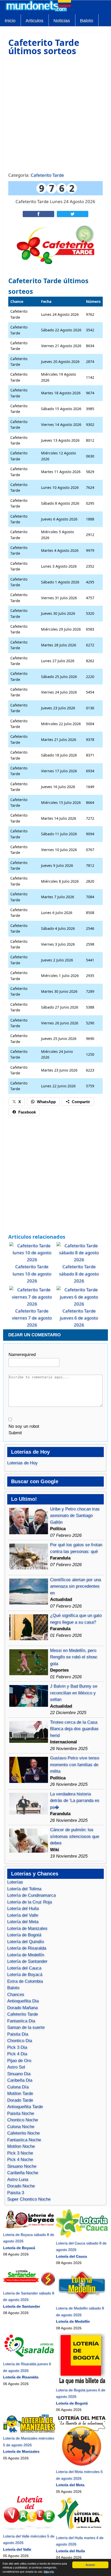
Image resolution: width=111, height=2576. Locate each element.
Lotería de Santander (27, 1961)
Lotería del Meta (23, 1922)
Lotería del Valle (23, 1915)
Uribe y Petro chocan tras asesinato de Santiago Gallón (75, 1516)
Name (22, 1355)
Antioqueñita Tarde (25, 2107)
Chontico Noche (23, 2120)
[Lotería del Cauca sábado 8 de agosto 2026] (82, 2236)
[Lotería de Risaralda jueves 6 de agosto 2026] (29, 2357)
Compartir (81, 1102)
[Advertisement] (55, 113)
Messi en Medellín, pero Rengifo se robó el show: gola (74, 1657)
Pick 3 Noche (20, 2153)
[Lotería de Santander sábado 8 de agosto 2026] (29, 2286)
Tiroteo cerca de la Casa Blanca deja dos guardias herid (74, 1729)
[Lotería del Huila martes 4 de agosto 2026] (82, 2531)
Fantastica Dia (21, 2021)
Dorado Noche (21, 2186)
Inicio (10, 21)
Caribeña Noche (23, 2173)
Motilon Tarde (20, 2093)
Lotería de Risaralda (27, 1948)
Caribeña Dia (20, 2080)
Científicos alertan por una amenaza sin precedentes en (76, 1586)
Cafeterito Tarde (47, 175)
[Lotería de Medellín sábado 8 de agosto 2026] (82, 2302)
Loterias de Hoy (22, 1463)
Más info (49, 2571)
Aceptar (90, 2565)
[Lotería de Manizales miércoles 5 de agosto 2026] (29, 2432)
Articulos (34, 21)
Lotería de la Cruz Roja (30, 1902)
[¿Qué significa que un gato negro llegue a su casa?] (29, 1639)
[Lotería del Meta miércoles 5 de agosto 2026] (82, 2465)
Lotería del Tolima (24, 1889)
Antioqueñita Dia (23, 2001)
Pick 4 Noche (20, 2160)
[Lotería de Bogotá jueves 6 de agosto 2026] (82, 2383)
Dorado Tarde (20, 2100)
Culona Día (18, 2087)
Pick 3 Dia (17, 2047)
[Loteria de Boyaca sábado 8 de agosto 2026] (29, 2228)
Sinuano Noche (22, 2166)
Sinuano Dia (19, 2074)
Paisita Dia (18, 2034)
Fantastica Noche (24, 2140)
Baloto (87, 21)
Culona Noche (21, 2127)
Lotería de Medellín (26, 1955)
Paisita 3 (16, 2193)
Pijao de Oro (19, 2061)
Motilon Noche (21, 2146)
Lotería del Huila (23, 1908)
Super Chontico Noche (29, 2199)
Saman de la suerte (26, 2027)
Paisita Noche (21, 2113)
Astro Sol (16, 2067)
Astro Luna (18, 2179)
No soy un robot (24, 1426)
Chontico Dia (20, 2041)
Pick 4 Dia (17, 2054)
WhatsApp (46, 1102)
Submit (15, 1433)
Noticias (62, 21)
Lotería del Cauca (24, 1968)
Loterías (15, 1882)
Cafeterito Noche (23, 2133)
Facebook (27, 1112)
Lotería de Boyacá (25, 1975)
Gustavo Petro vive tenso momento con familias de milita (75, 1765)
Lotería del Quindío (26, 1942)
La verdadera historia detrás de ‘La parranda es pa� (75, 1801)
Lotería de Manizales (27, 1928)
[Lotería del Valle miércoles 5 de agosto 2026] (29, 2529)
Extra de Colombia (25, 1981)
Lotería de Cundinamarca (31, 1895)
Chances (16, 1995)
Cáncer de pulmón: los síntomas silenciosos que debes (75, 1836)
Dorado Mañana (22, 2008)
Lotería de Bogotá (24, 1935)
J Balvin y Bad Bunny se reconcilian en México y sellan (74, 1693)
